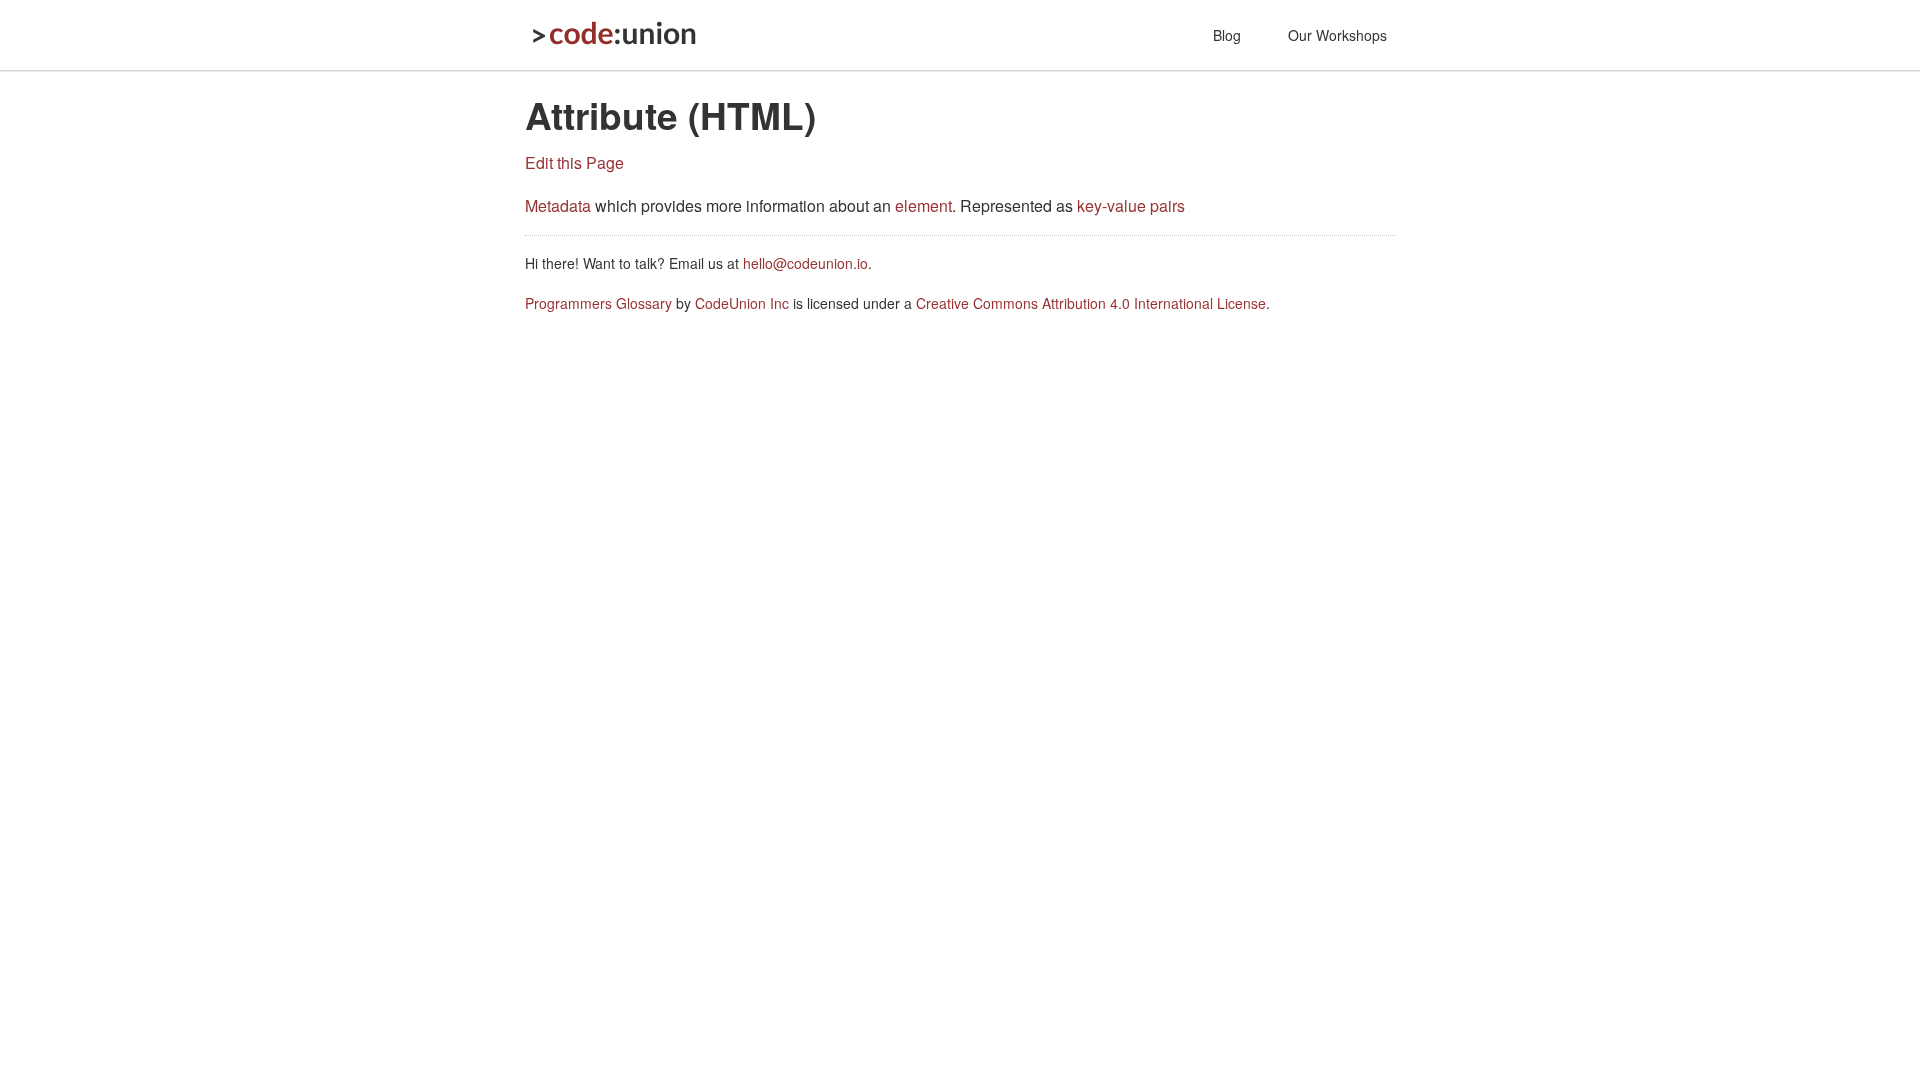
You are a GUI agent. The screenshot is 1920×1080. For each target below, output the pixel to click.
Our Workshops (1337, 35)
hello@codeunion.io (805, 263)
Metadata (558, 205)
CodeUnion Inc (742, 303)
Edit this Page (574, 162)
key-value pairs (1131, 205)
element (923, 205)
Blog (1227, 35)
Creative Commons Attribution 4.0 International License (1091, 303)
